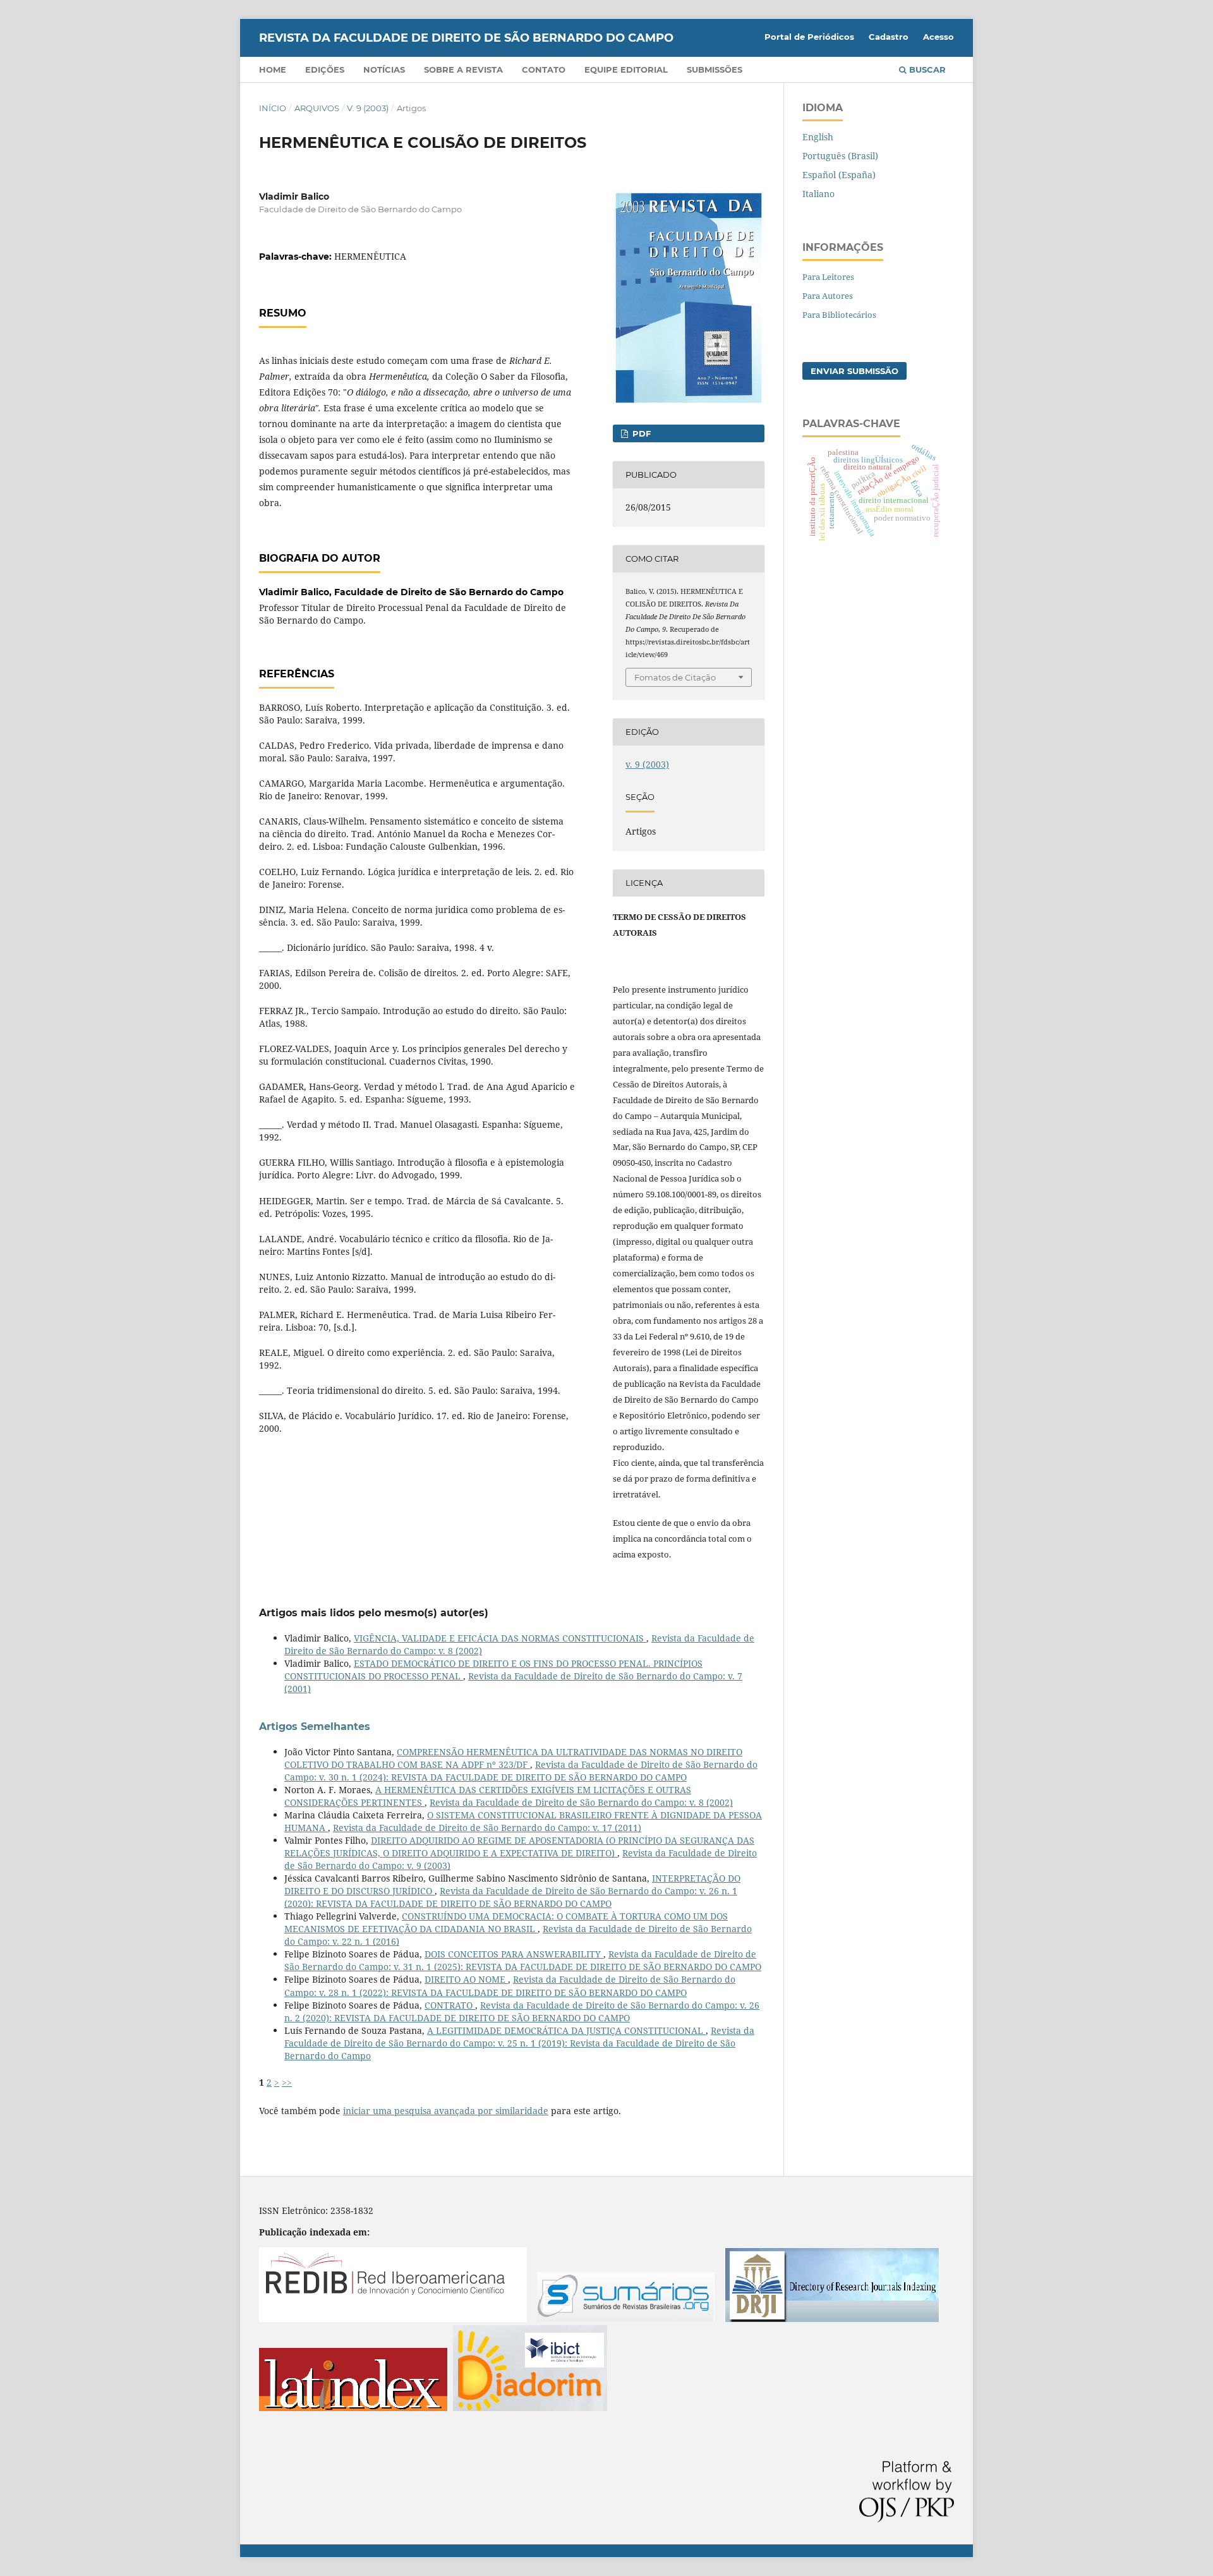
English (818, 137)
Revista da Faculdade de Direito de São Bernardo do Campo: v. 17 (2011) (487, 1828)
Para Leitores (828, 277)
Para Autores (828, 296)
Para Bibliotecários (839, 315)
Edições (325, 70)
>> (287, 2082)
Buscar (926, 70)
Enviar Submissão (854, 371)
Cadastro (889, 37)
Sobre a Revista (463, 70)
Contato (544, 70)
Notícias (384, 70)
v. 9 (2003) (368, 108)
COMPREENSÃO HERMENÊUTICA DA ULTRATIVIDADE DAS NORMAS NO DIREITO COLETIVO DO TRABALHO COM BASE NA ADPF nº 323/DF (513, 1758)
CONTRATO (450, 2005)
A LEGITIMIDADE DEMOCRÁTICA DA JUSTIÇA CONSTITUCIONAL (566, 2030)
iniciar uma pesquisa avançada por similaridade (446, 2111)
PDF (640, 433)
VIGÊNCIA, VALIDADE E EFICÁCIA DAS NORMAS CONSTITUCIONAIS (500, 1638)
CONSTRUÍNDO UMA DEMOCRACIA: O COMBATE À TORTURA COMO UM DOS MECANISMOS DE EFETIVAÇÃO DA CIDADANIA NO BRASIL (506, 1922)
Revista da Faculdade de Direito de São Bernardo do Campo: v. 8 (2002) (581, 1802)
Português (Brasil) (840, 156)
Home (273, 70)
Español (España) (839, 175)
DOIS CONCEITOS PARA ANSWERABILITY (514, 1954)
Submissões (715, 70)
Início (273, 108)
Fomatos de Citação (675, 677)
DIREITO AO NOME (466, 1979)
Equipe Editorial (626, 70)
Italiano (818, 194)
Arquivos (317, 108)
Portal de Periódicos (809, 37)
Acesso (938, 37)
